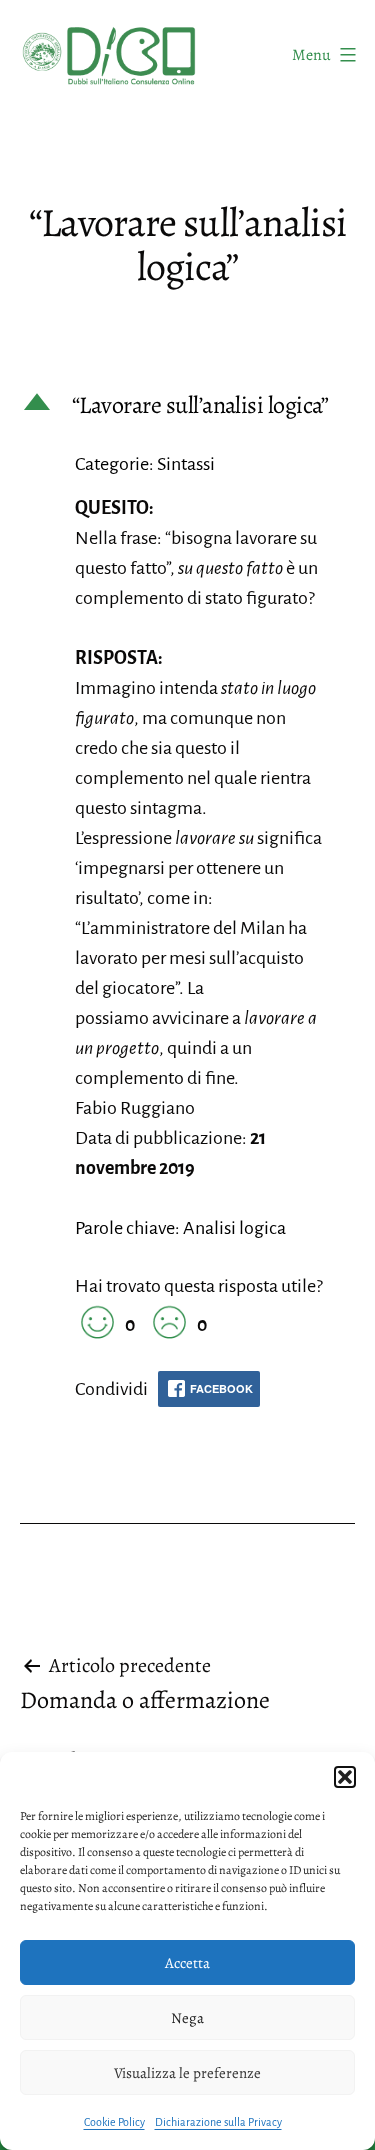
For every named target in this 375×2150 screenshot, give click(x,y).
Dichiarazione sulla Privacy (218, 2122)
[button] (345, 1777)
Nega (187, 2018)
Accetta (187, 1963)
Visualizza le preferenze (187, 2073)
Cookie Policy (114, 2122)
